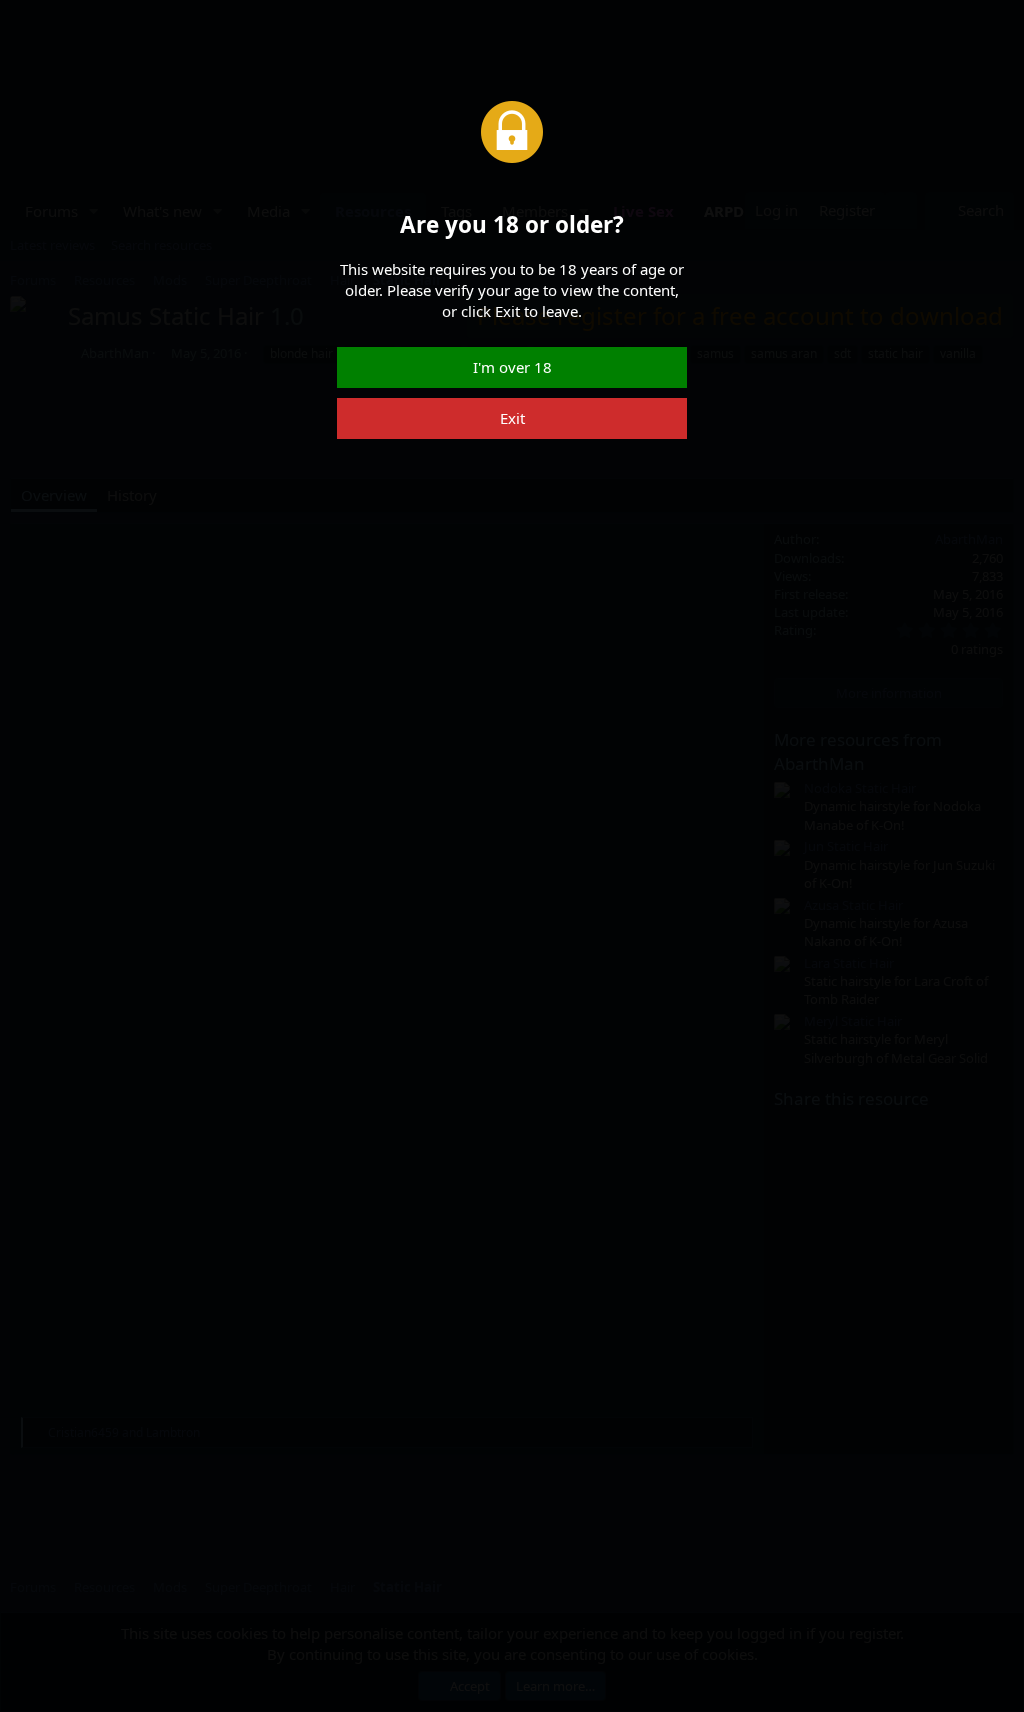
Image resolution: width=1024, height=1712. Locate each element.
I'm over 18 (512, 367)
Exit (512, 418)
